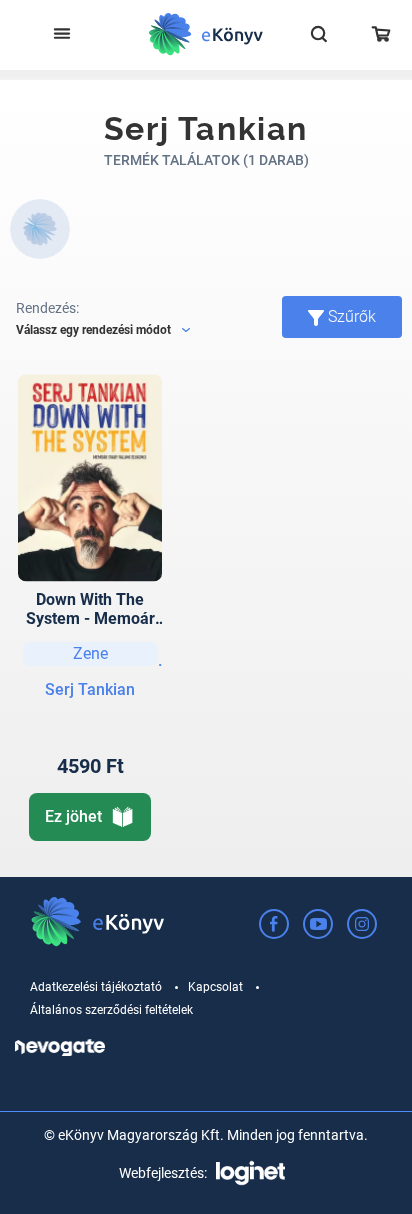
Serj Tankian (90, 689)
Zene (90, 653)
